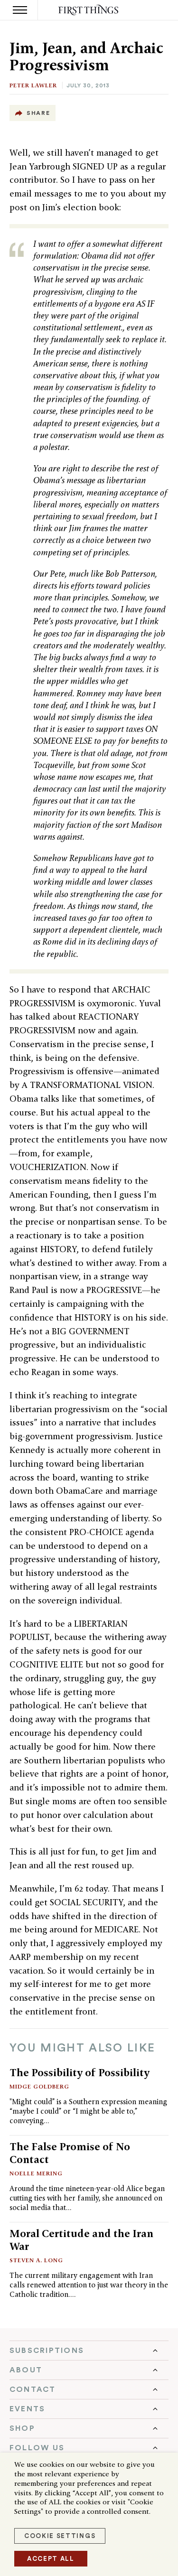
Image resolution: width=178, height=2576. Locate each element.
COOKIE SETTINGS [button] (60, 2536)
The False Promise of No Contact (70, 2153)
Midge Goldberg (39, 2086)
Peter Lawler (33, 85)
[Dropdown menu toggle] (89, 2351)
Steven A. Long (36, 2260)
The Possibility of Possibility (80, 2072)
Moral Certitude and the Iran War (81, 2240)
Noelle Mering (36, 2173)
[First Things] (89, 10)
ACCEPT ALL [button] (51, 2559)
